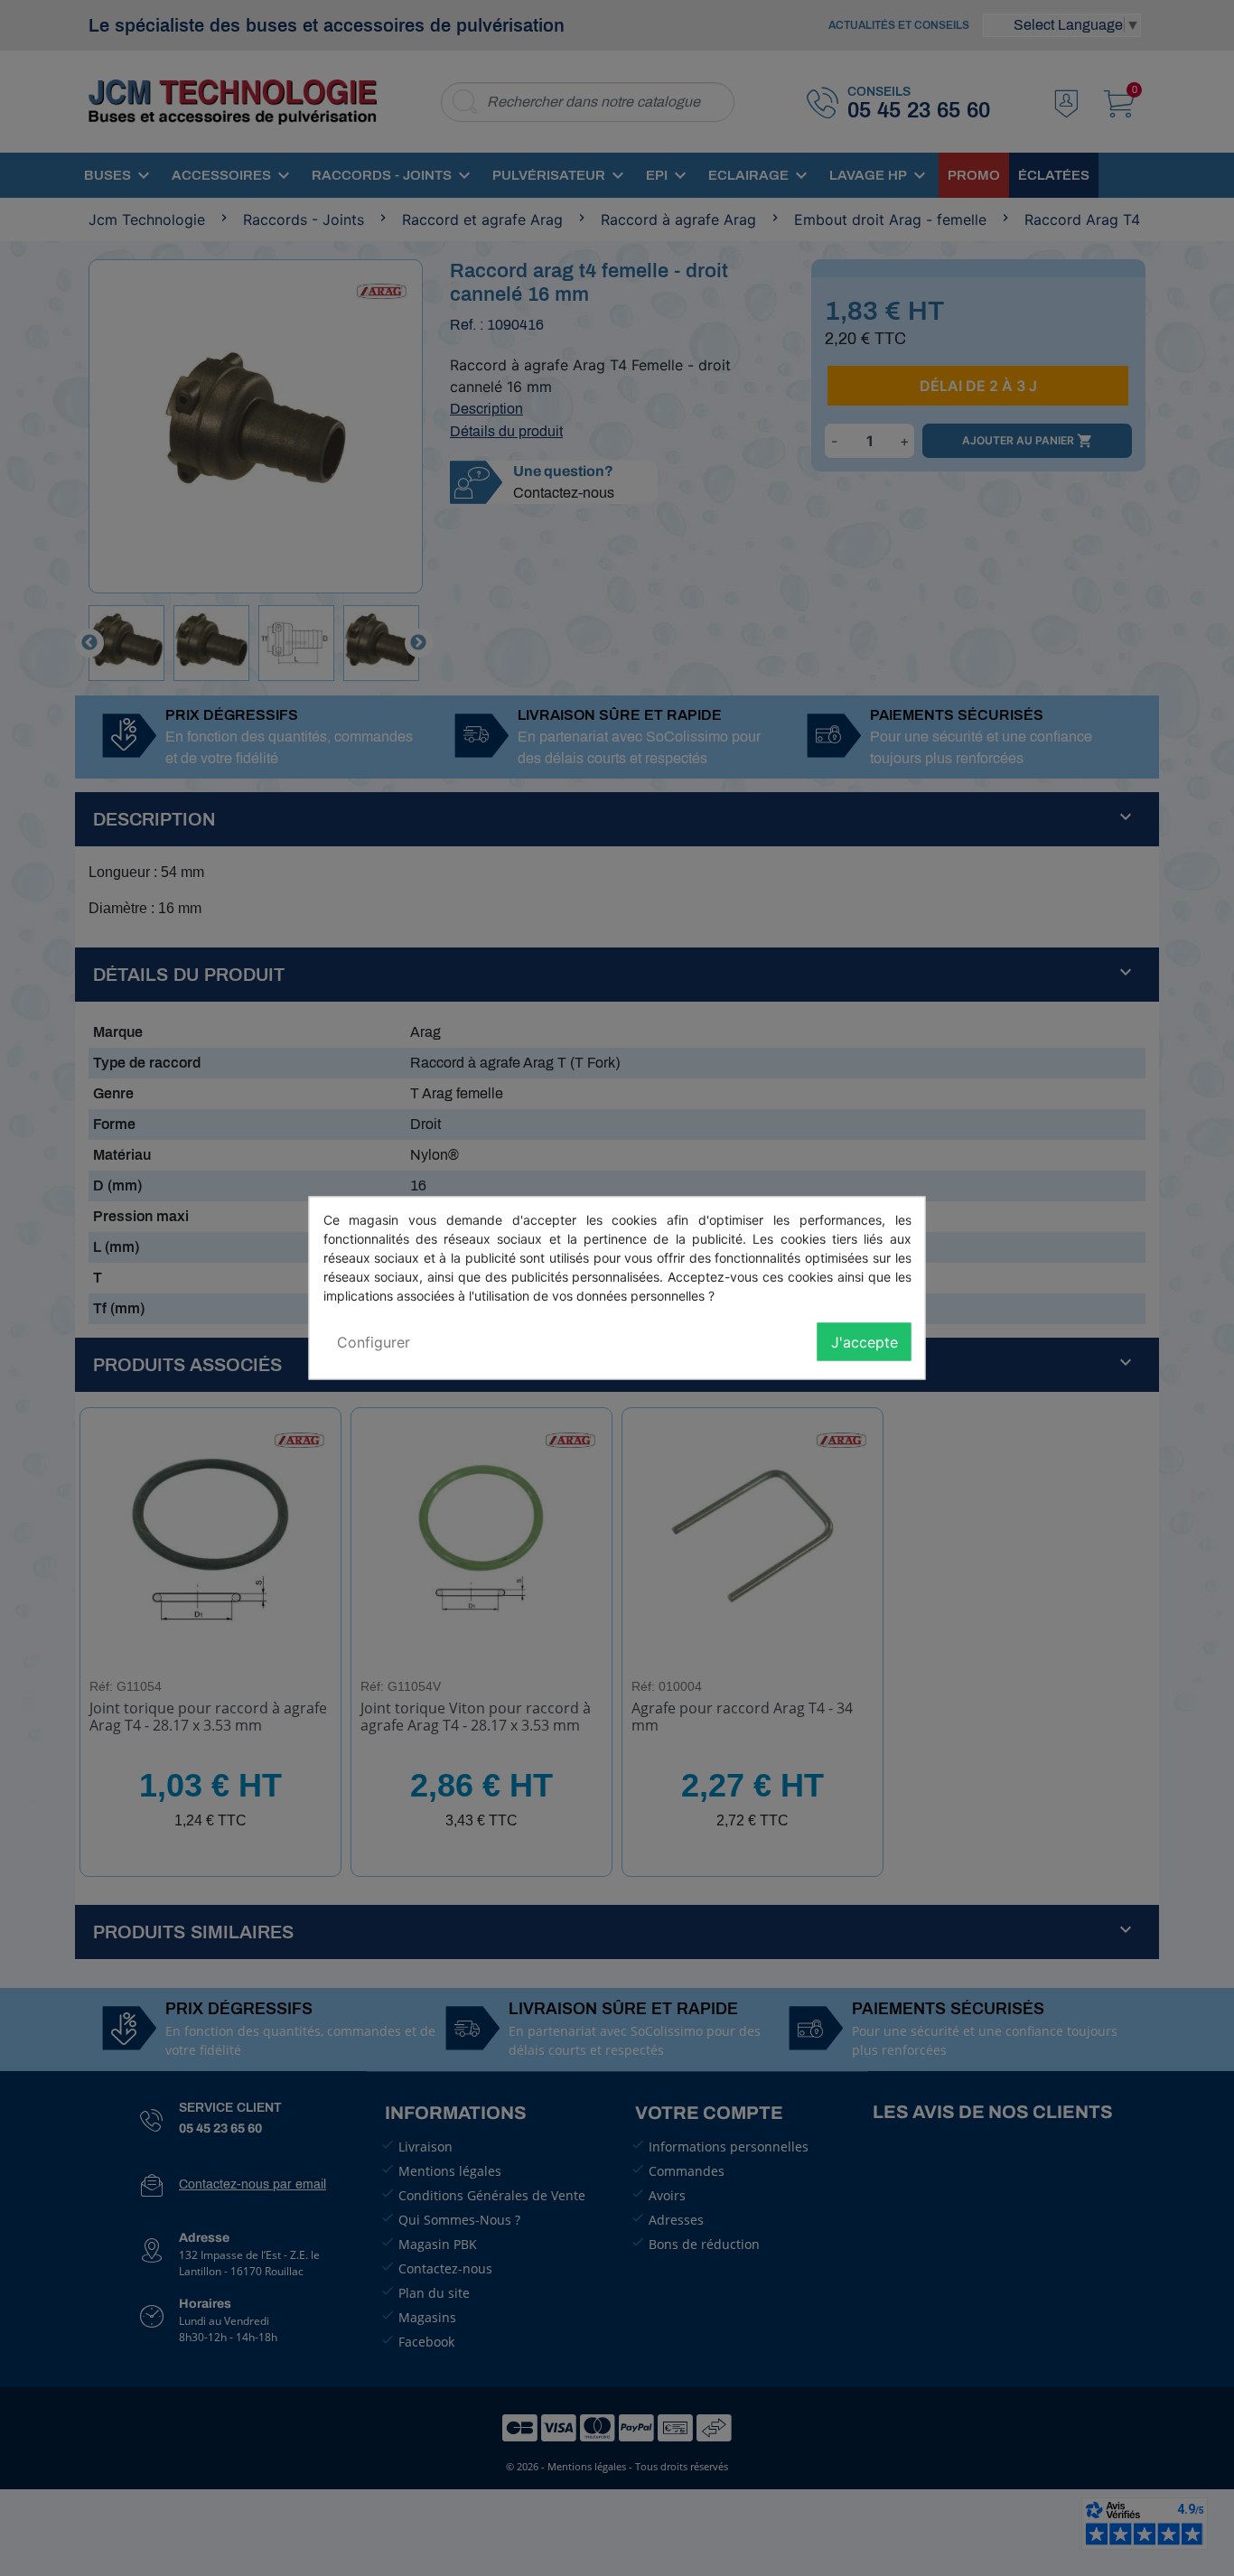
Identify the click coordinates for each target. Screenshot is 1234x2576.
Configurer (374, 1342)
